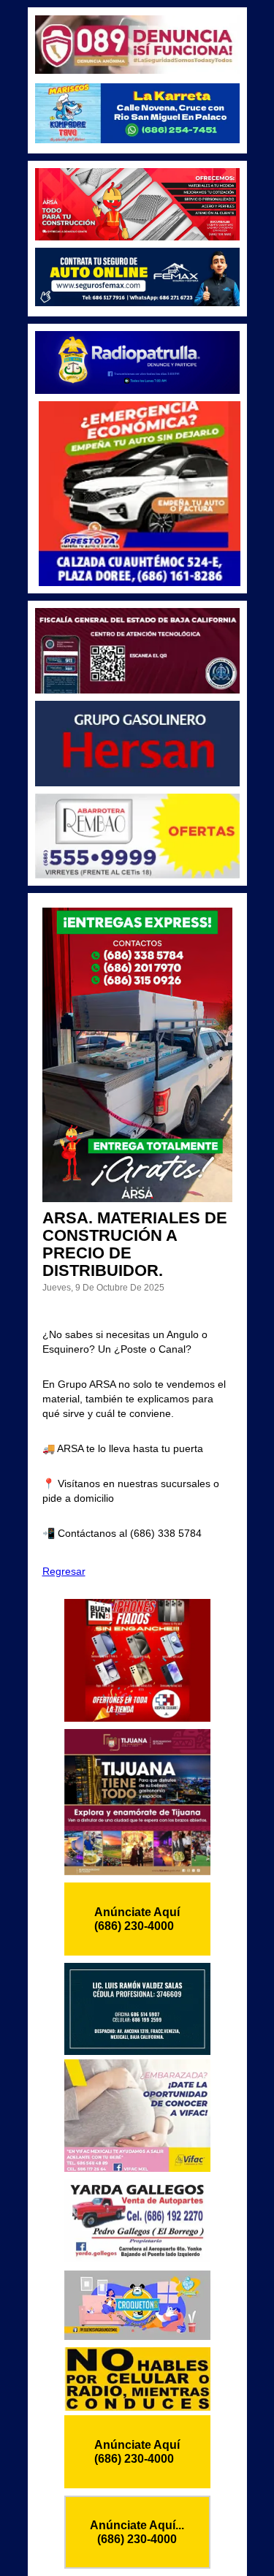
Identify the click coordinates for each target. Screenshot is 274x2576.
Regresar (64, 1571)
